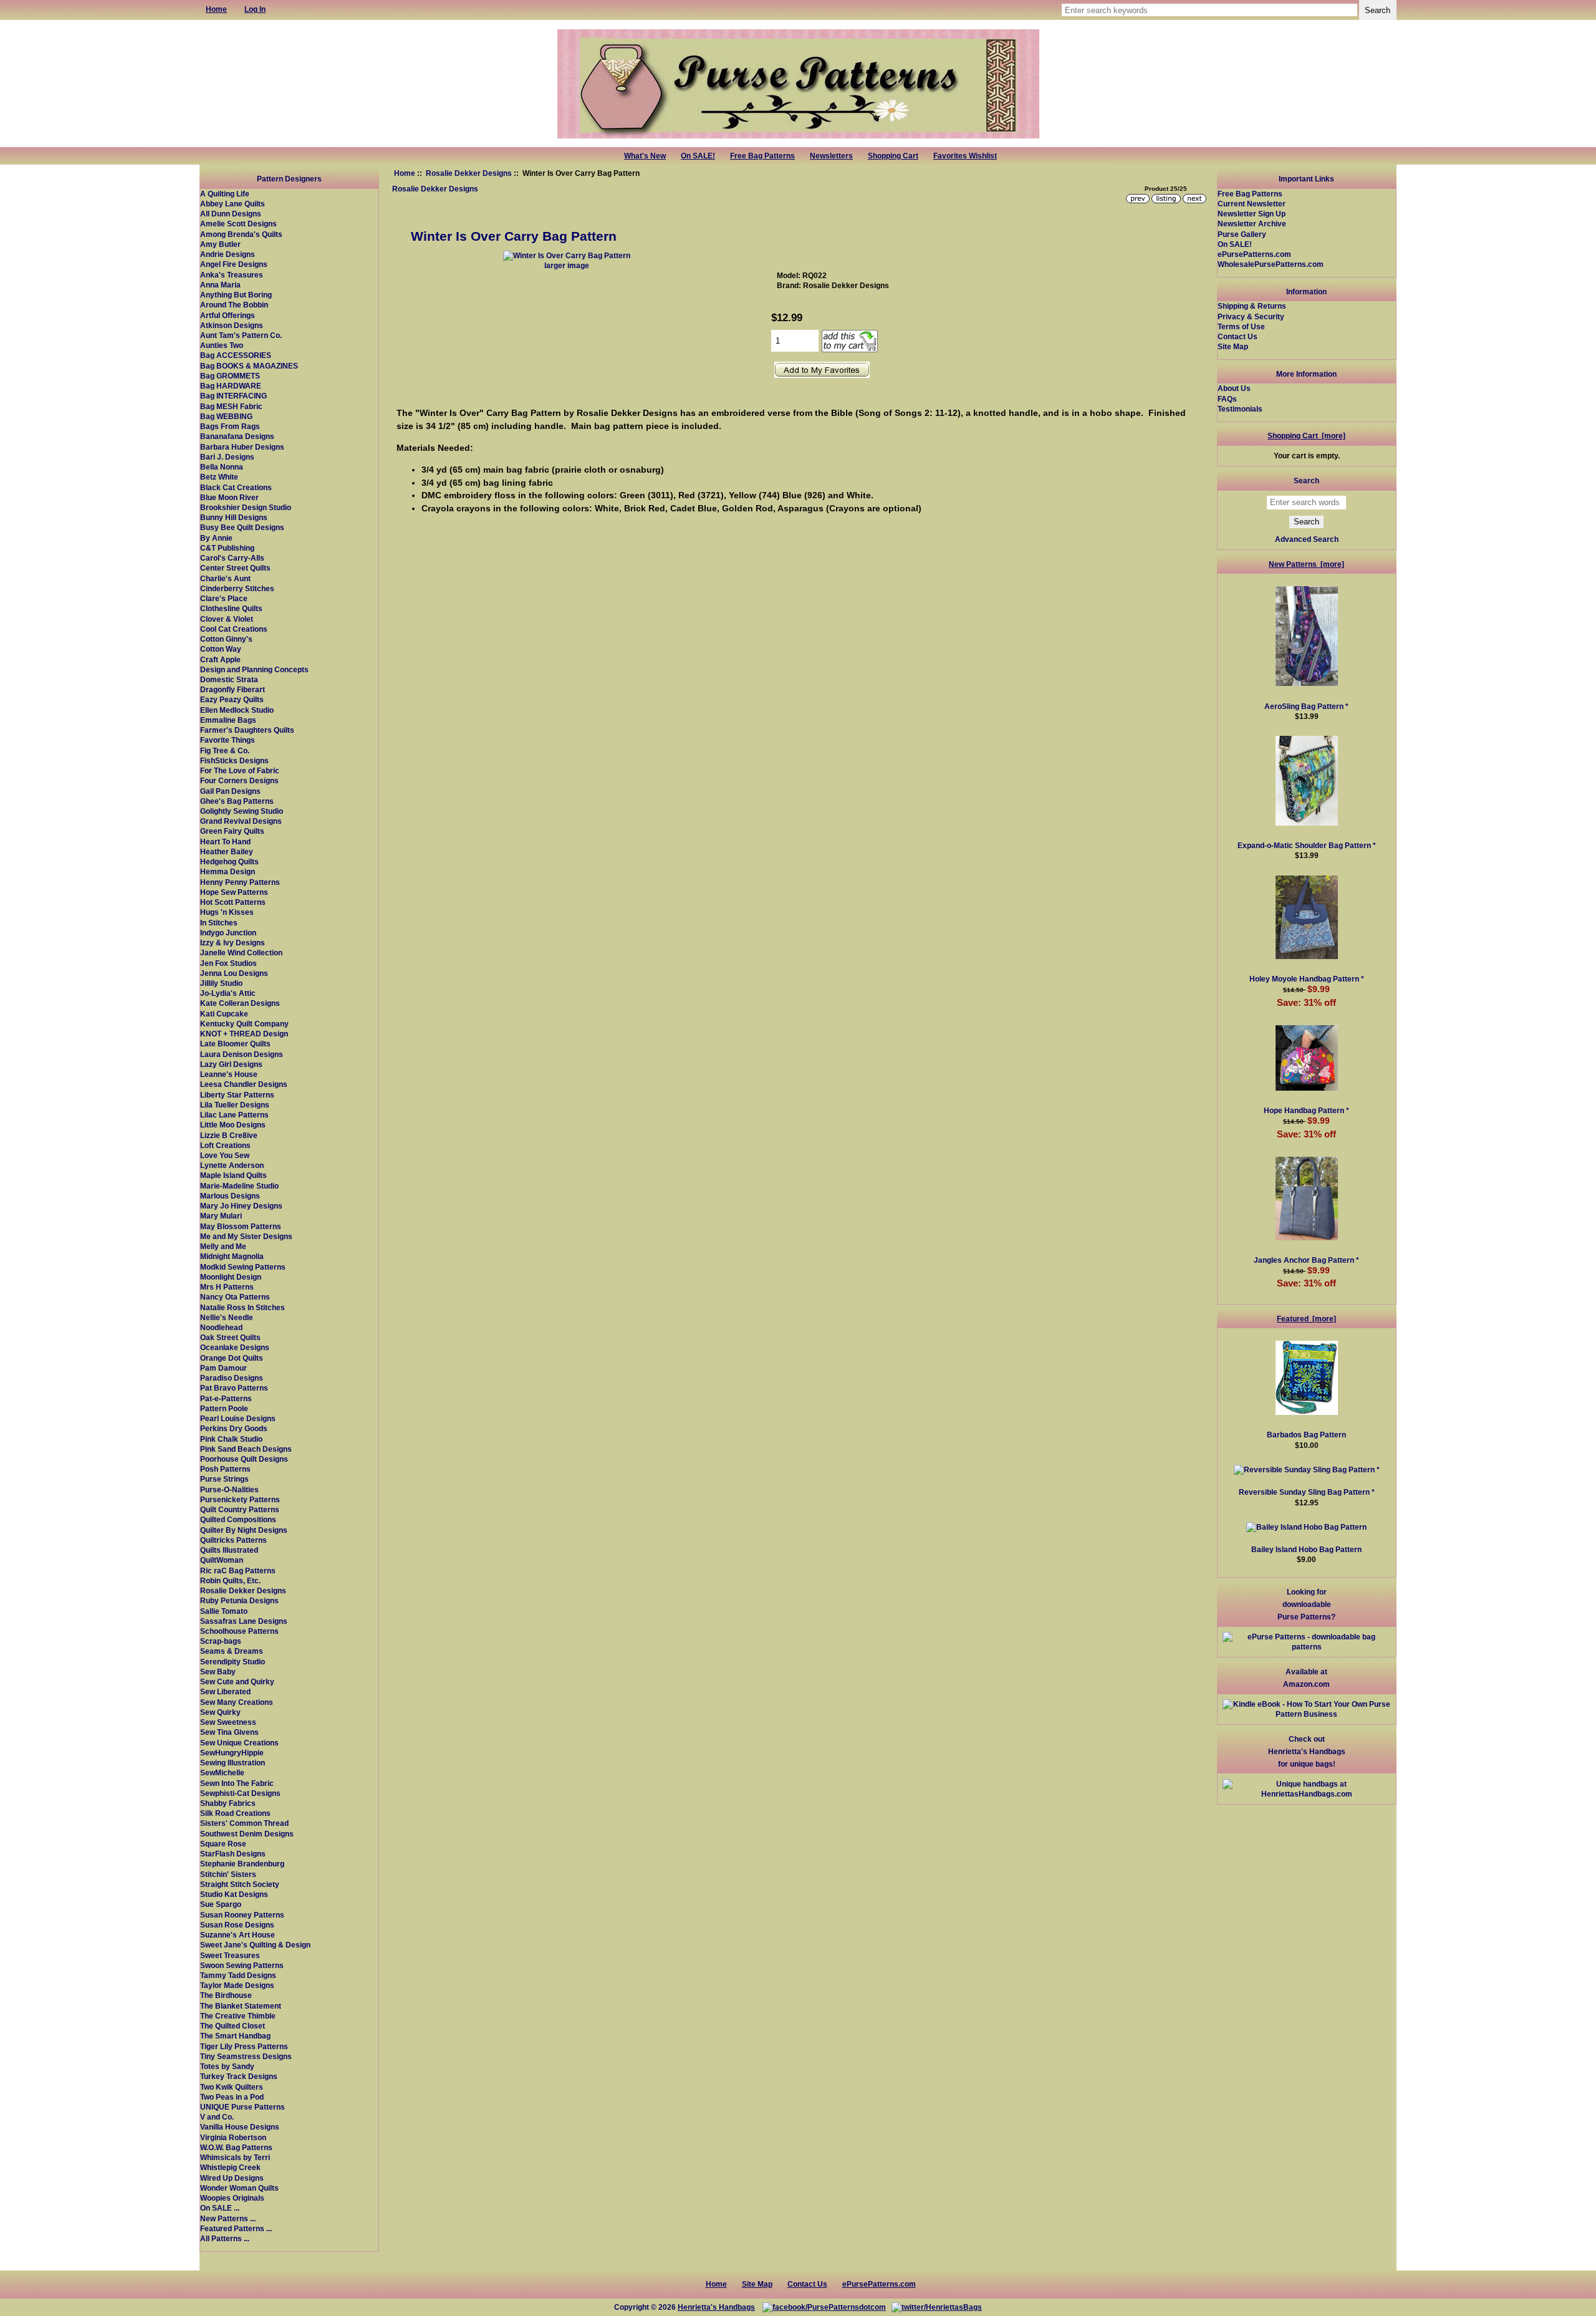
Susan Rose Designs (237, 1925)
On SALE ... (220, 2208)
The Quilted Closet (233, 2026)
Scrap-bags (221, 1641)
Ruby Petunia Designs (239, 1600)
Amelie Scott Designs (238, 224)
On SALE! (698, 156)
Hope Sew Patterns (234, 892)
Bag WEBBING (226, 416)
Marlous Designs (230, 1196)
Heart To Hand (225, 842)
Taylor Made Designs (237, 1985)
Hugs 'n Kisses (227, 912)
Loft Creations (225, 1145)
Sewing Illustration (233, 1763)
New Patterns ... (228, 2218)
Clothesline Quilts (231, 608)
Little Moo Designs (233, 1125)
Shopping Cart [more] (1306, 436)
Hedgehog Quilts (229, 861)
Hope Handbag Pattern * (1306, 1110)
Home (405, 173)
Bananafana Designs (237, 436)
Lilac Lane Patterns (234, 1115)
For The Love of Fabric (240, 770)
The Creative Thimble (238, 2016)
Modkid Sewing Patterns (243, 1267)
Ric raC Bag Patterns (238, 1571)
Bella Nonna (222, 467)
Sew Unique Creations (239, 1743)
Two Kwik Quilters (232, 2087)
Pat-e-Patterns (226, 1398)
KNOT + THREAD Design (244, 1034)
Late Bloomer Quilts (235, 1044)
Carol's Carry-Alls (232, 558)
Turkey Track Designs (239, 2076)
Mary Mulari (221, 1216)
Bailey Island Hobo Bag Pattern (1306, 1549)
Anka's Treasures (232, 275)
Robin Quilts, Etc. (230, 1580)
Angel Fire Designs (234, 264)
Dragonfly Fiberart (233, 689)
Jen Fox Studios (228, 963)
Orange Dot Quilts (232, 1358)
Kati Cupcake (224, 1014)
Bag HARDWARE (231, 386)
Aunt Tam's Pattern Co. (241, 335)
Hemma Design (228, 871)
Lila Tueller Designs (235, 1105)
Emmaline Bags (228, 720)
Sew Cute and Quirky (237, 1682)
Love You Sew (225, 1155)
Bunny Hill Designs (234, 517)
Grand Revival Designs (241, 821)
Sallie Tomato (224, 1611)
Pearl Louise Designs (238, 1418)
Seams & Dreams (232, 1651)
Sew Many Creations (237, 1702)
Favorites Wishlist (965, 156)
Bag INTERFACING (233, 396)
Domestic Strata (229, 679)
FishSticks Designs (234, 760)
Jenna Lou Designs (234, 973)
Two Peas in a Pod (232, 2097)
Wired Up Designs (232, 2178)
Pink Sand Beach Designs (246, 1449)
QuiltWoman (222, 1560)
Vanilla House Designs (240, 2127)
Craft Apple (220, 659)
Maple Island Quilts (233, 1175)
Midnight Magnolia (232, 1256)
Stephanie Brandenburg (242, 1864)
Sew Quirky (220, 1712)
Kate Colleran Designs (240, 1003)
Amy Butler (220, 244)
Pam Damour (224, 1368)
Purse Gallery (1242, 234)
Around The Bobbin (234, 305)
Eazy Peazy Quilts (232, 699)
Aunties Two (222, 345)
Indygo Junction (228, 933)
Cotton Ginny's (226, 639)
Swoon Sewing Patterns (242, 1965)
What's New (645, 156)
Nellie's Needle (227, 1317)
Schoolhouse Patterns (239, 1631)
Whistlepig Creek (230, 2167)
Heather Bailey (227, 852)
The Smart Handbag (235, 2036)
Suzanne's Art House (238, 1935)
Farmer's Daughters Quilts (247, 730)
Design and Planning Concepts (254, 669)
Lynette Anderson (232, 1165)
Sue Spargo (221, 1904)
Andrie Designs (228, 254)
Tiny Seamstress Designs (246, 2056)
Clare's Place (224, 598)
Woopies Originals (232, 2198)
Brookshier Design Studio (246, 507)
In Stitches (219, 923)
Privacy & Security (1251, 316)
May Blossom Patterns (241, 1226)
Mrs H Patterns (227, 1287)
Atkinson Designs (232, 325)
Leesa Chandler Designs (244, 1084)
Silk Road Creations (235, 1813)
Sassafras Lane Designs (244, 1621)
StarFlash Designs (233, 1854)
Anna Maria (220, 285)
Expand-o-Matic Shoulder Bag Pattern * (1307, 845)
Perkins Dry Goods (234, 1428)
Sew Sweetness (228, 1722)
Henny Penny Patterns (240, 882)
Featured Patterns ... (236, 2228)
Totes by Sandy (227, 2066)
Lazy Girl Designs (231, 1064)
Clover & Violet (227, 619)
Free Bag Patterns (762, 156)
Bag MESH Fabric (231, 406)
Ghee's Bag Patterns (237, 801)
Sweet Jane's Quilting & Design (255, 1945)
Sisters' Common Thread (244, 1823)
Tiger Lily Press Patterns (244, 2046)
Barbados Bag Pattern (1306, 1435)
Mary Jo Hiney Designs (241, 1206)
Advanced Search (1307, 539)
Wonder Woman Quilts (239, 2188)
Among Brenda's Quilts (241, 234)
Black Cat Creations (236, 487)
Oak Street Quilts (230, 1337)
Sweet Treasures (230, 1955)
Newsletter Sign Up (1252, 214)
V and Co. (217, 2117)
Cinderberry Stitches (237, 588)
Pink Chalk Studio (231, 1439)
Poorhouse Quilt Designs (244, 1459)
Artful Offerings (228, 315)
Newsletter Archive (1252, 224)
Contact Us (1238, 336)
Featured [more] (1306, 1319)
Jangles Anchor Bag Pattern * (1306, 1260)
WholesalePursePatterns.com (1271, 264)
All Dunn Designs (231, 214)
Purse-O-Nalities (229, 1489)
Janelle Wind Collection (241, 953)
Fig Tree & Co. (225, 750)
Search (1306, 480)
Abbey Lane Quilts (233, 204)
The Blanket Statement (241, 2006)
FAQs (1227, 399)
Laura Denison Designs (242, 1054)
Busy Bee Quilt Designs (242, 527)
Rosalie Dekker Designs (469, 173)
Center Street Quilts (235, 568)
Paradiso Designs (232, 1378)
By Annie (216, 538)
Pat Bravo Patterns (234, 1388)
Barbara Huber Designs (242, 447)
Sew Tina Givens (229, 1732)
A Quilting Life (225, 194)
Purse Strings (224, 1479)
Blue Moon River (229, 497)
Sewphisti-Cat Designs (240, 1793)
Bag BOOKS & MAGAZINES (249, 366)
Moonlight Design (231, 1277)
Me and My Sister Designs (246, 1236)
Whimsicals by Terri (235, 2157)
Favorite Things (228, 740)
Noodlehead (221, 1327)
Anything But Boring (236, 295)
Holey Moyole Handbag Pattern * (1307, 979)
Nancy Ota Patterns (235, 1297)
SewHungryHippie (232, 1753)
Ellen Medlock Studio (237, 710)
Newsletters (831, 156)
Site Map (1233, 346)
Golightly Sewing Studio (242, 811)
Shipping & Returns (1252, 306)
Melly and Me (223, 1246)
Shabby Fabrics (228, 1803)
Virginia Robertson (233, 2137)
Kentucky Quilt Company (244, 1024)
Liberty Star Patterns (237, 1095)
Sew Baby (218, 1672)
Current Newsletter (1252, 204)
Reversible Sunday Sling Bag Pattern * (1307, 1492)
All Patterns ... (225, 2238)
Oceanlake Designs (235, 1347)
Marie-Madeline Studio (239, 1186)
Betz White (219, 477)
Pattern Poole (224, 1408)
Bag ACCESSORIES (236, 355)
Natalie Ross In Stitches (243, 1307)
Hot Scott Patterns (233, 902)
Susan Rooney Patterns (242, 1915)
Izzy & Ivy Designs (233, 943)
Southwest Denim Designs (247, 1834)
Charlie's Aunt (225, 578)
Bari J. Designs (227, 457)
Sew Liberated (225, 1691)
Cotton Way (221, 649)
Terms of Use (1241, 326)
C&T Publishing (227, 548)
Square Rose (223, 1844)
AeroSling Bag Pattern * (1306, 706)
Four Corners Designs (239, 780)
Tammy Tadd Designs (238, 1975)
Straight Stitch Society (240, 1884)
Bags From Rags (230, 426)
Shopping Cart (893, 156)
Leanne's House (229, 1074)
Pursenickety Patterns (240, 1499)
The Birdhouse (226, 1995)
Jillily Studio (221, 983)
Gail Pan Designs (230, 791)
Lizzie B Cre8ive (229, 1135)
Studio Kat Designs (234, 1894)
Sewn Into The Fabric (237, 1783)
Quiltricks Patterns (233, 1540)
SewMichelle (222, 1773)
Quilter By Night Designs (244, 1530)
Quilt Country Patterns (240, 1509)
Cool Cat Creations (234, 629)
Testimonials (1240, 409)
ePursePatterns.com (1254, 254)
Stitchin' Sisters (228, 1874)
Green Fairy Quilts (232, 831)
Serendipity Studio (233, 1662)
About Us (1234, 388)
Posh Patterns (225, 1469)
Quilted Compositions (238, 1519)
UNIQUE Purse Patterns (243, 2107)
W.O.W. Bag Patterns (236, 2147)
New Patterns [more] (1306, 564)
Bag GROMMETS (230, 376)
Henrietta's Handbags (716, 2307)
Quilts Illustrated (229, 1550)
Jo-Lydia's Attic (228, 993)
